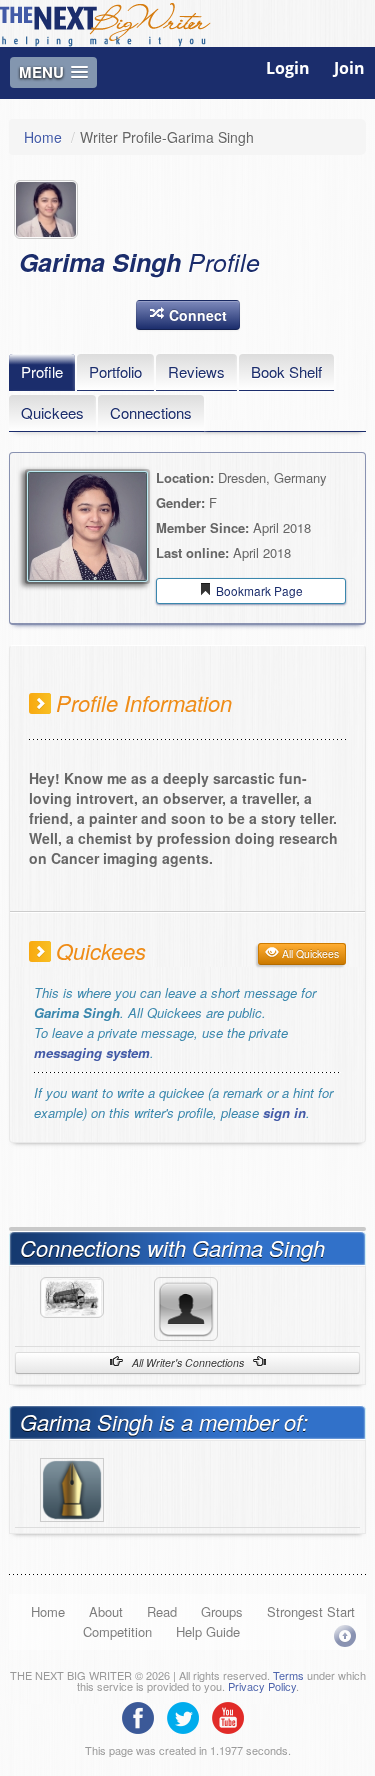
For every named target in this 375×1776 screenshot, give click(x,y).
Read (162, 1611)
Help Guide (208, 1631)
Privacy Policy (262, 1686)
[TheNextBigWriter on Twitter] (188, 1716)
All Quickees (309, 953)
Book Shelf (286, 371)
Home (43, 137)
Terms (288, 1675)
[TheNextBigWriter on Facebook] (143, 1716)
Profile (42, 371)
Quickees (52, 412)
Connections (151, 412)
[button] (188, 315)
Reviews (196, 371)
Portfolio (115, 371)
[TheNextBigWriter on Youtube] (233, 1716)
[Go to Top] (345, 1635)
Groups (222, 1611)
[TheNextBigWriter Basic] (72, 1487)
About (106, 1611)
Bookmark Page (258, 590)
